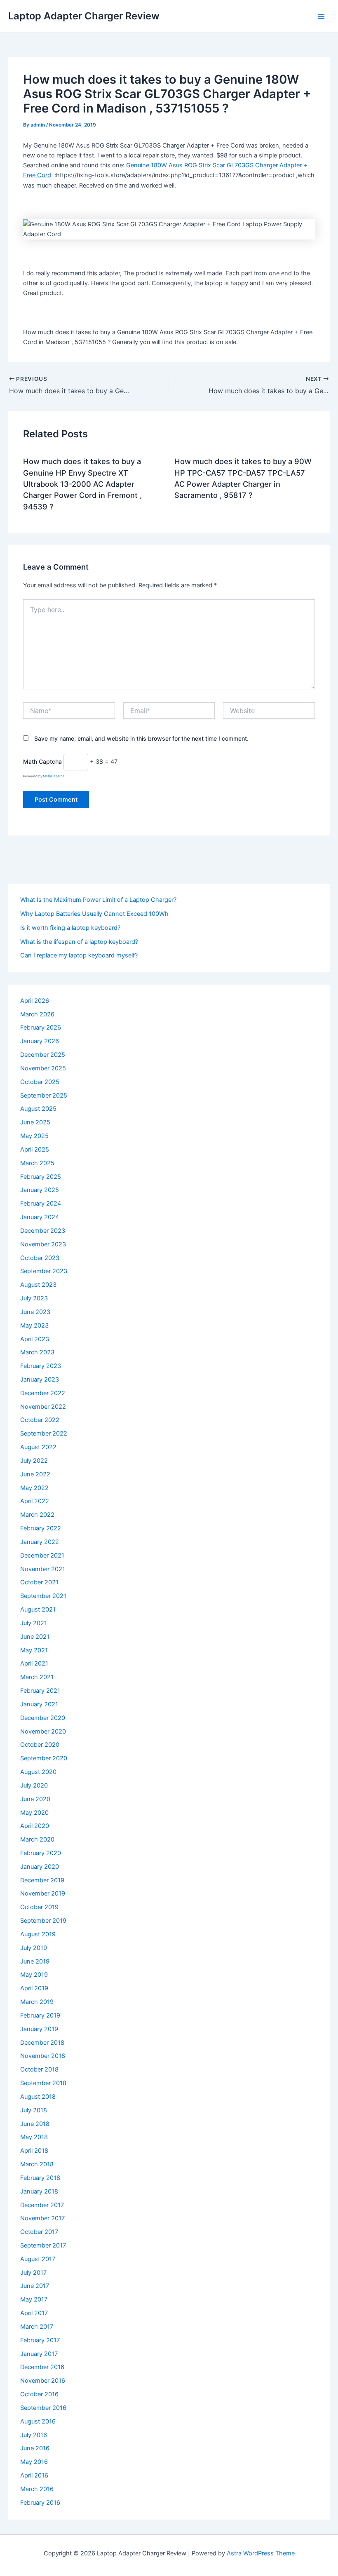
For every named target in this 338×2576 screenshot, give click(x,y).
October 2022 (40, 1420)
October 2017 (39, 2232)
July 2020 (34, 1785)
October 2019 (39, 1907)
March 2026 (37, 1014)
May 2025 (34, 1136)
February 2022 (41, 1528)
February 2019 (40, 2015)
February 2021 (40, 1691)
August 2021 (38, 1609)
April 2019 (34, 1988)
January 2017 (39, 2354)
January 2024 (40, 1217)
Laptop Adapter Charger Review (84, 16)
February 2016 (40, 2503)
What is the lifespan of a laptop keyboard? (79, 942)
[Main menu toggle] (321, 16)
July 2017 (33, 2273)
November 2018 (43, 2056)
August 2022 (38, 1447)
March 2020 (37, 1839)
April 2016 (34, 2475)
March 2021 (37, 1677)
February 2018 (40, 2178)
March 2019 (37, 2002)
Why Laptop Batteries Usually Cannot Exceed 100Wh (94, 914)
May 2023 (34, 1326)
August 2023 (38, 1285)
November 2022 (43, 1407)
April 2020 (35, 1826)
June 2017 (35, 2286)
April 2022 (35, 1501)
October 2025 (40, 1082)
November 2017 (42, 2218)
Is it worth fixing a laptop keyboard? (70, 928)
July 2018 (34, 2110)
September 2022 (44, 1433)
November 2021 (43, 1569)
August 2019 (38, 1934)
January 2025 (40, 1190)
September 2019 (43, 1921)
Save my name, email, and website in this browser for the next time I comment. (141, 738)
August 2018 (38, 2097)
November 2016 (43, 2381)
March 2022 (37, 1515)
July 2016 (34, 2435)
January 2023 (40, 1379)
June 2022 (35, 1474)
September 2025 (44, 1096)
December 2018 (42, 2043)
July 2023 (34, 1298)
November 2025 (43, 1068)
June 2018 (35, 2124)
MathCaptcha (54, 776)
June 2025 (35, 1122)
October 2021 (39, 1582)
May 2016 (34, 2462)
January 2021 (39, 1704)
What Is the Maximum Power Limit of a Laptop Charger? (98, 900)
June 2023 (35, 1312)
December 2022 (43, 1393)
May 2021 (34, 1650)
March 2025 (37, 1163)
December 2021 (42, 1555)
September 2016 (43, 2408)
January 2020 (40, 1867)
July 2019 (34, 1948)
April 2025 (35, 1150)
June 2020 (35, 1799)
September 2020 (44, 1758)
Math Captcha (42, 761)
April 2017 (34, 2313)
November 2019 (43, 1893)
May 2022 (34, 1488)
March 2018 (37, 2164)
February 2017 (40, 2340)
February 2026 (41, 1028)
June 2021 (35, 1637)
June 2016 (35, 2448)
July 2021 (34, 1623)
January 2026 (40, 1041)
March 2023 (37, 1352)
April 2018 (34, 2151)
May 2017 (34, 2299)
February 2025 (41, 1177)
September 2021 (43, 1596)
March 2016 (37, 2489)
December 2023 (43, 1231)
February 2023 (41, 1366)
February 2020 (41, 1853)
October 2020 (40, 1745)
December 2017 (42, 2205)
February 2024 (41, 1204)
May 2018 (34, 2137)
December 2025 (43, 1055)
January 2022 (40, 1542)
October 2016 (39, 2394)
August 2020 (38, 1772)
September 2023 (44, 1271)
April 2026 (35, 1001)
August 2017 (38, 2259)
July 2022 (34, 1461)
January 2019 (39, 2029)
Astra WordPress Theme (261, 2553)
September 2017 (43, 2245)
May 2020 (34, 1813)
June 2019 (35, 1961)
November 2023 (43, 1244)
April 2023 (35, 1339)
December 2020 (43, 1718)
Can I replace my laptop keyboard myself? (79, 955)
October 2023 (40, 1258)
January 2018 (39, 2191)
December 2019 (42, 1880)
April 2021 (34, 1663)
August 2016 (38, 2421)
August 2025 (38, 1109)
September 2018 (43, 2083)
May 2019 (34, 1975)
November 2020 (43, 1731)
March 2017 (37, 2327)
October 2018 (39, 2069)
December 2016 (42, 2367)
